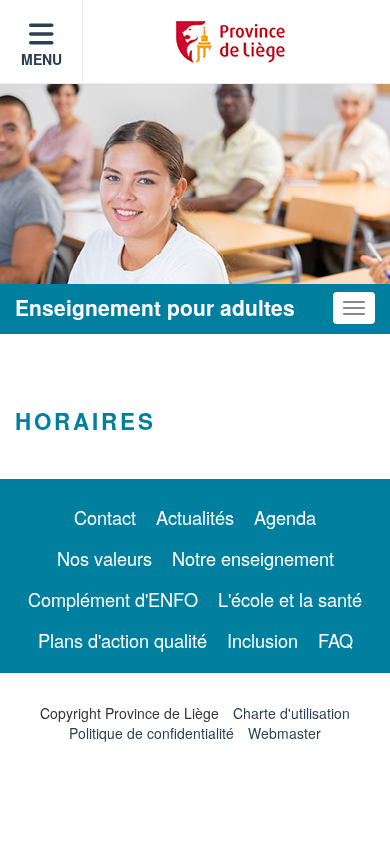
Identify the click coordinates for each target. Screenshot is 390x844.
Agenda (285, 517)
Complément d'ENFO (113, 599)
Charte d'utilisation (291, 713)
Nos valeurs (104, 558)
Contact (105, 517)
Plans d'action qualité (122, 640)
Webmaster (284, 733)
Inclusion (262, 640)
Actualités (195, 517)
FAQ (335, 640)
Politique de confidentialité (151, 733)
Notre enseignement (253, 558)
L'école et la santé (290, 599)
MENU (41, 59)
